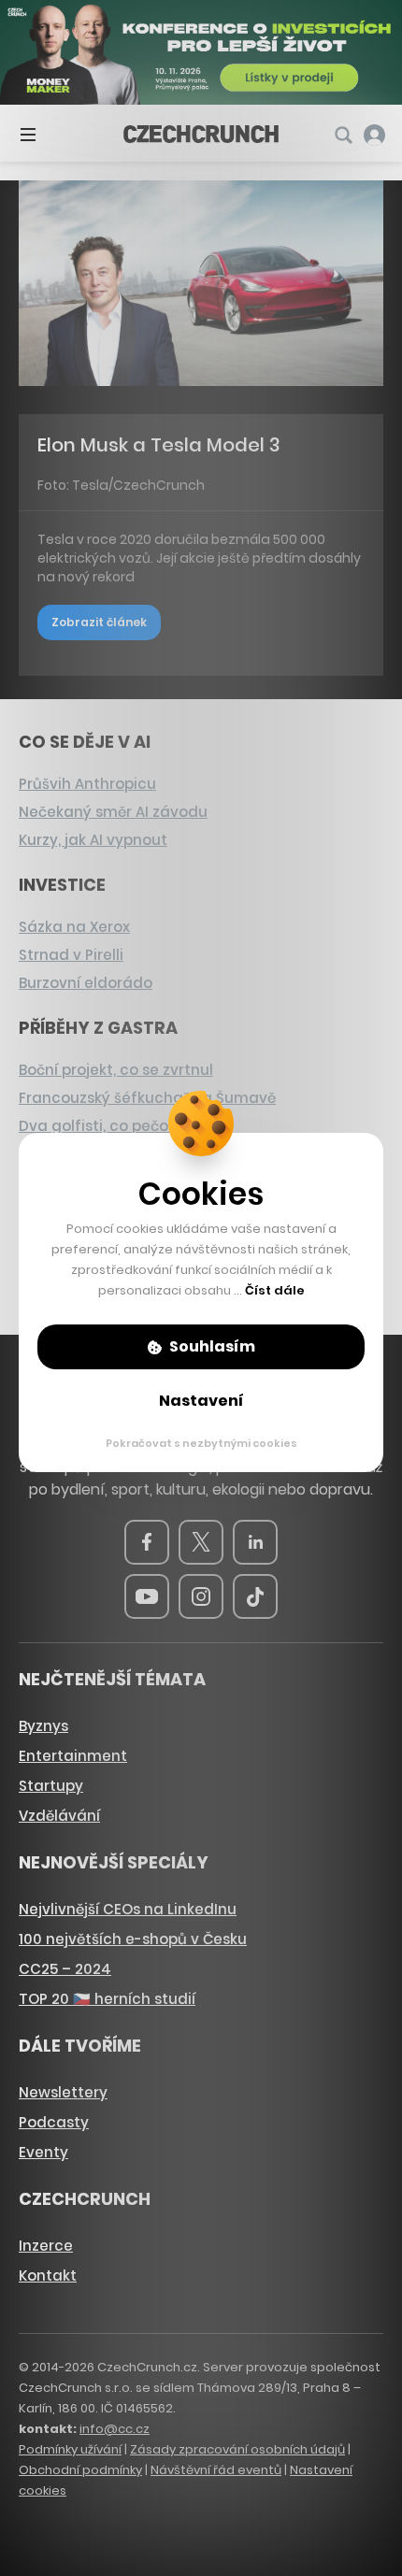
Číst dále (275, 1290)
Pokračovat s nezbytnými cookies (201, 1443)
